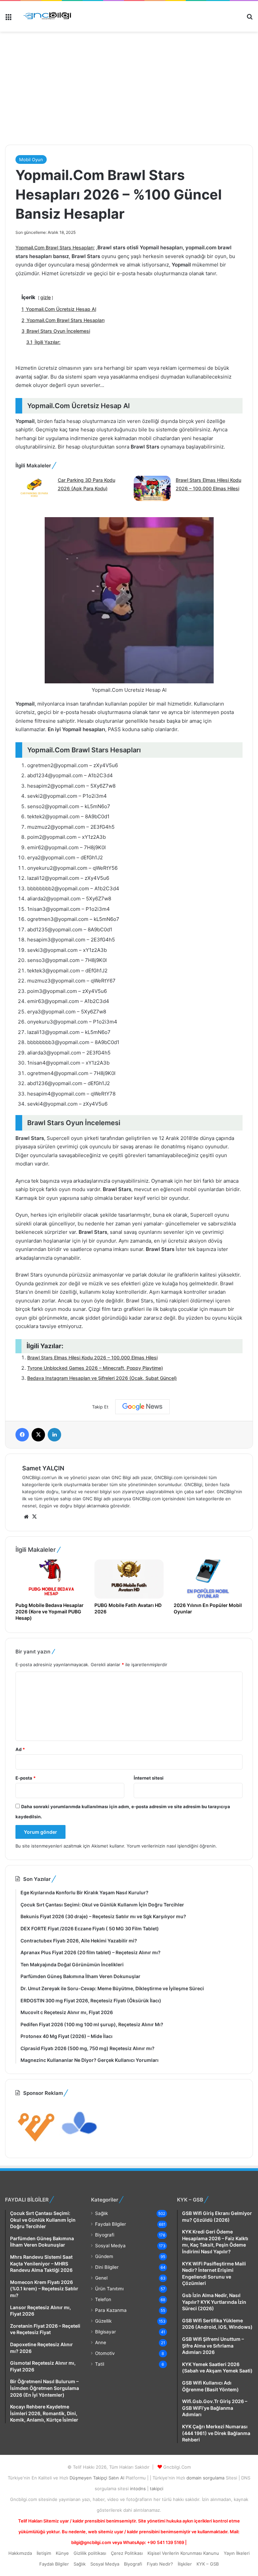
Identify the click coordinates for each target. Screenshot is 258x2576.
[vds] (36, 2144)
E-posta (26, 1778)
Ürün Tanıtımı (109, 2289)
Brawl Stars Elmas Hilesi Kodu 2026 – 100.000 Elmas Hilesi (92, 1357)
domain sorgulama (206, 2478)
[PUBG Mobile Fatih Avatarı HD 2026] (129, 1579)
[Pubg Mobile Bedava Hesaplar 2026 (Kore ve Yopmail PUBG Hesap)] (50, 1579)
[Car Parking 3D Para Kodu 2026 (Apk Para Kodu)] (34, 489)
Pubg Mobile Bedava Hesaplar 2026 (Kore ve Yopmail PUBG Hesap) (50, 1612)
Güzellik (103, 2321)
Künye (62, 2553)
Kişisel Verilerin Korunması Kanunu (183, 2553)
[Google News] (142, 1407)
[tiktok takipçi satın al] (129, 64)
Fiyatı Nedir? (160, 2564)
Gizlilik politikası (90, 2553)
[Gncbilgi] (49, 16)
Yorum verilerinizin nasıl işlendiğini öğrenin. (172, 1846)
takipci (157, 2489)
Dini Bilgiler (107, 2267)
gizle (46, 297)
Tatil (100, 2364)
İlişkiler (185, 2564)
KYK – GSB (208, 2564)
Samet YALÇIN (43, 1468)
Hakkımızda (20, 2553)
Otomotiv (105, 2353)
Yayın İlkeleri (237, 2553)
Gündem (104, 2256)
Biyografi (105, 2235)
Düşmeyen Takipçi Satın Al (98, 2478)
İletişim (44, 2553)
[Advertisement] (126, 116)
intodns (139, 2489)
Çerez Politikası (127, 2553)
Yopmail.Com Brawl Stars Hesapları (54, 247)
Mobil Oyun (31, 159)
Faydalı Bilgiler (111, 2224)
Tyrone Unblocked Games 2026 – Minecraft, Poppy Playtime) (95, 1368)
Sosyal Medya (110, 2246)
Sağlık (101, 2213)
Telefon (103, 2299)
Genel (101, 2278)
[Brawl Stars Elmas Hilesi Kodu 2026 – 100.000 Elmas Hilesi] (152, 489)
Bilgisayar (105, 2332)
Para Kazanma (111, 2310)
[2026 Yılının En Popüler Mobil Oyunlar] (208, 1579)
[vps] (80, 2144)
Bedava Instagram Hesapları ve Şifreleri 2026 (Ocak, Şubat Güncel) (102, 1378)
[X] (34, 1517)
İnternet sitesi (149, 1778)
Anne (101, 2342)
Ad (20, 1749)
